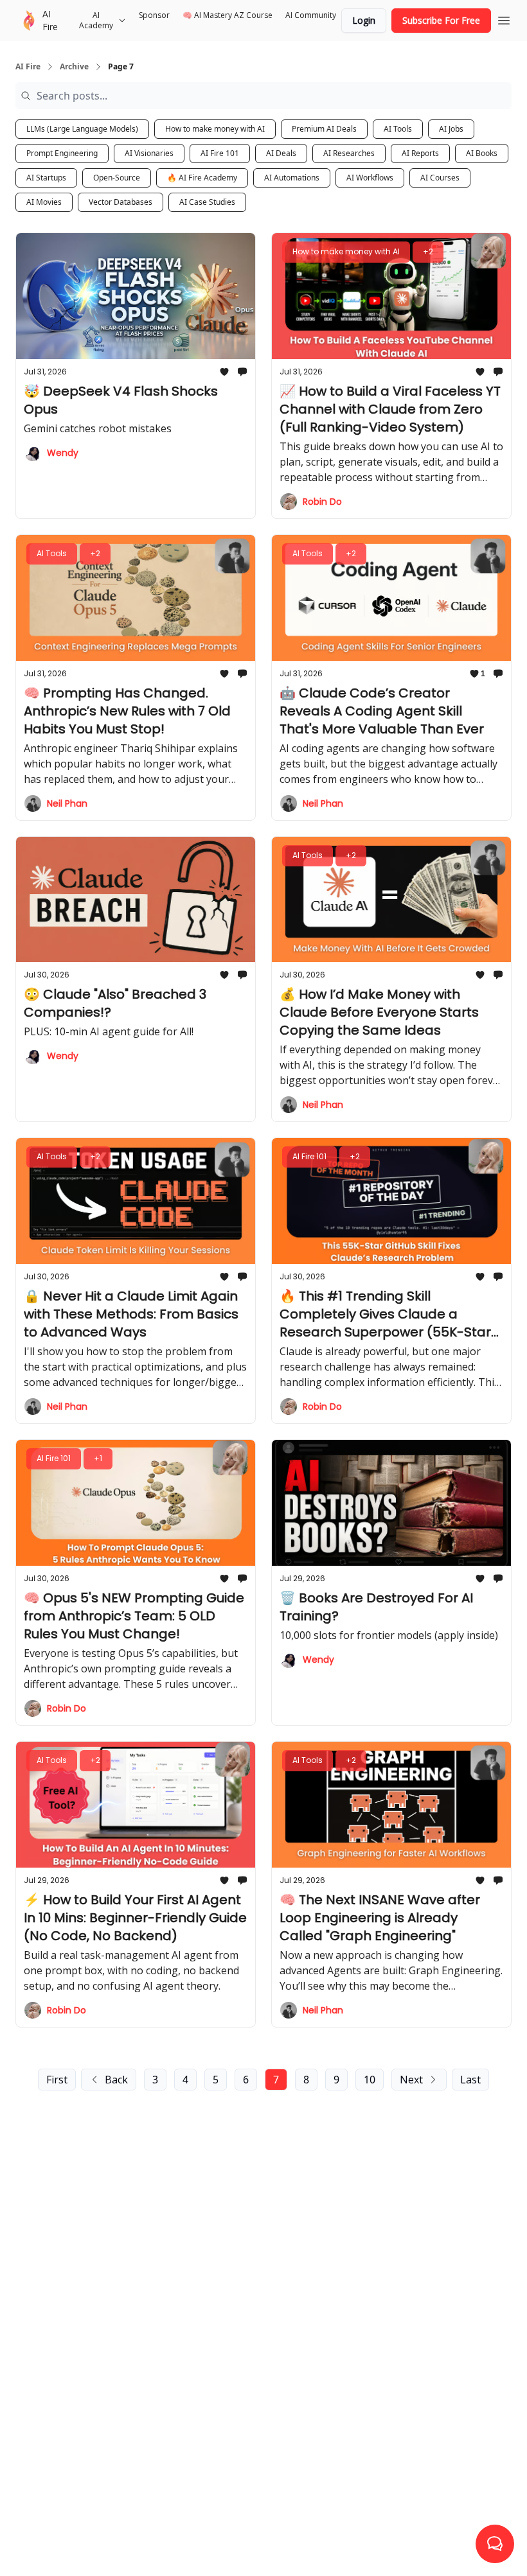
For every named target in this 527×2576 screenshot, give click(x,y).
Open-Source (117, 178)
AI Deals (281, 153)
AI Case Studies (207, 202)
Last (470, 2080)
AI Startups (46, 178)
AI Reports (420, 153)
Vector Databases (121, 202)
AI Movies (44, 202)
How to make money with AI (215, 129)
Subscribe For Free (441, 20)
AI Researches (349, 153)
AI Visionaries (149, 153)
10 (370, 2080)
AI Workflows (370, 178)
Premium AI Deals (324, 129)
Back (116, 2080)
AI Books (482, 153)
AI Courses (440, 178)
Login (364, 20)
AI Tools (398, 129)
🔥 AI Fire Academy (202, 178)
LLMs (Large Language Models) (82, 129)
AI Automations (292, 178)
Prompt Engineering (62, 153)
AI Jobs (451, 129)
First (57, 2080)
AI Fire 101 (220, 153)
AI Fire (28, 67)
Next (411, 2080)
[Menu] (504, 19)
